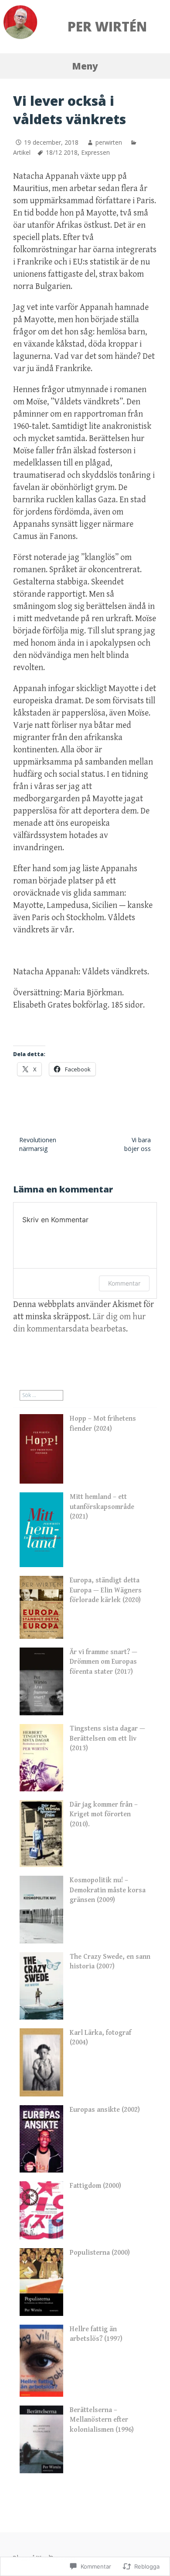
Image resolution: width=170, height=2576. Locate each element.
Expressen (95, 152)
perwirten (109, 142)
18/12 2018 (62, 152)
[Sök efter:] (41, 1395)
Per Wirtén (107, 26)
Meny (85, 66)
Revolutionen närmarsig (38, 1144)
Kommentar (124, 1283)
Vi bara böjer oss (138, 1144)
